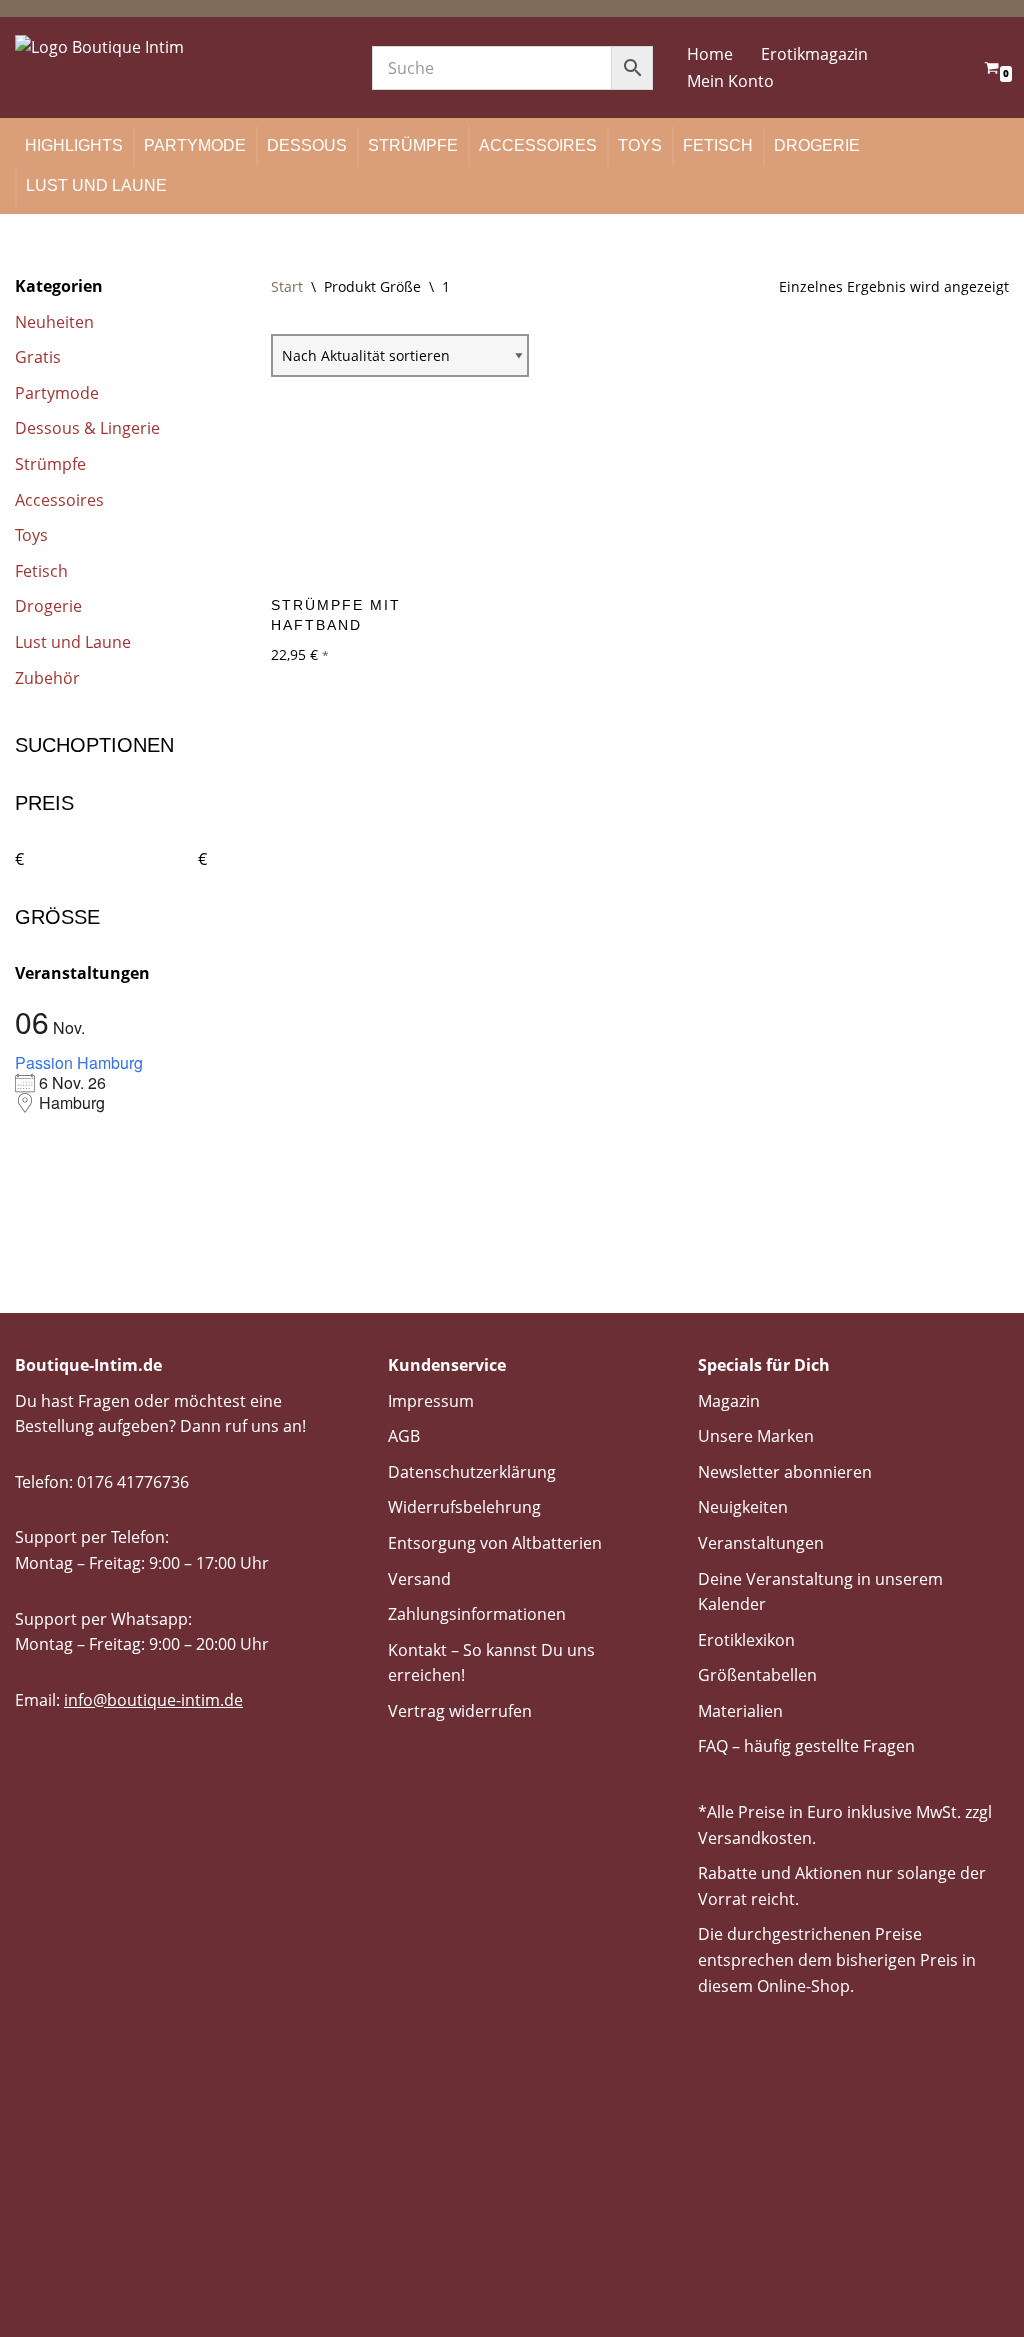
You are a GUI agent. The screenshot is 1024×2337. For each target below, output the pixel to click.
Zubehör (47, 678)
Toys (640, 145)
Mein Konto (730, 81)
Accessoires (538, 145)
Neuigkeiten (743, 1507)
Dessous (307, 145)
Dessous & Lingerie (87, 428)
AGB (404, 1436)
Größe (57, 917)
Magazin (729, 1401)
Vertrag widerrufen (460, 1711)
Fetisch (718, 145)
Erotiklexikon (746, 1640)
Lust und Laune (96, 185)
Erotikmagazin (814, 54)
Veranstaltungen (761, 1543)
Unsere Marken (756, 1436)
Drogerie (817, 145)
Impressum (431, 1401)
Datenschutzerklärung (472, 1472)
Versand (419, 1579)
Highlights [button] (74, 145)
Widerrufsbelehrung (464, 1507)
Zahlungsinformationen (477, 1614)
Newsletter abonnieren (785, 1472)
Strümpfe (413, 145)
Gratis (38, 357)
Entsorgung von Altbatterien (495, 1543)
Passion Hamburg (79, 1062)
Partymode (195, 145)
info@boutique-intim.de (153, 1700)
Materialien (740, 1711)
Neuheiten (54, 322)
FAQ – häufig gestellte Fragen (806, 1746)
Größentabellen (757, 1675)
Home (710, 54)
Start (287, 286)
